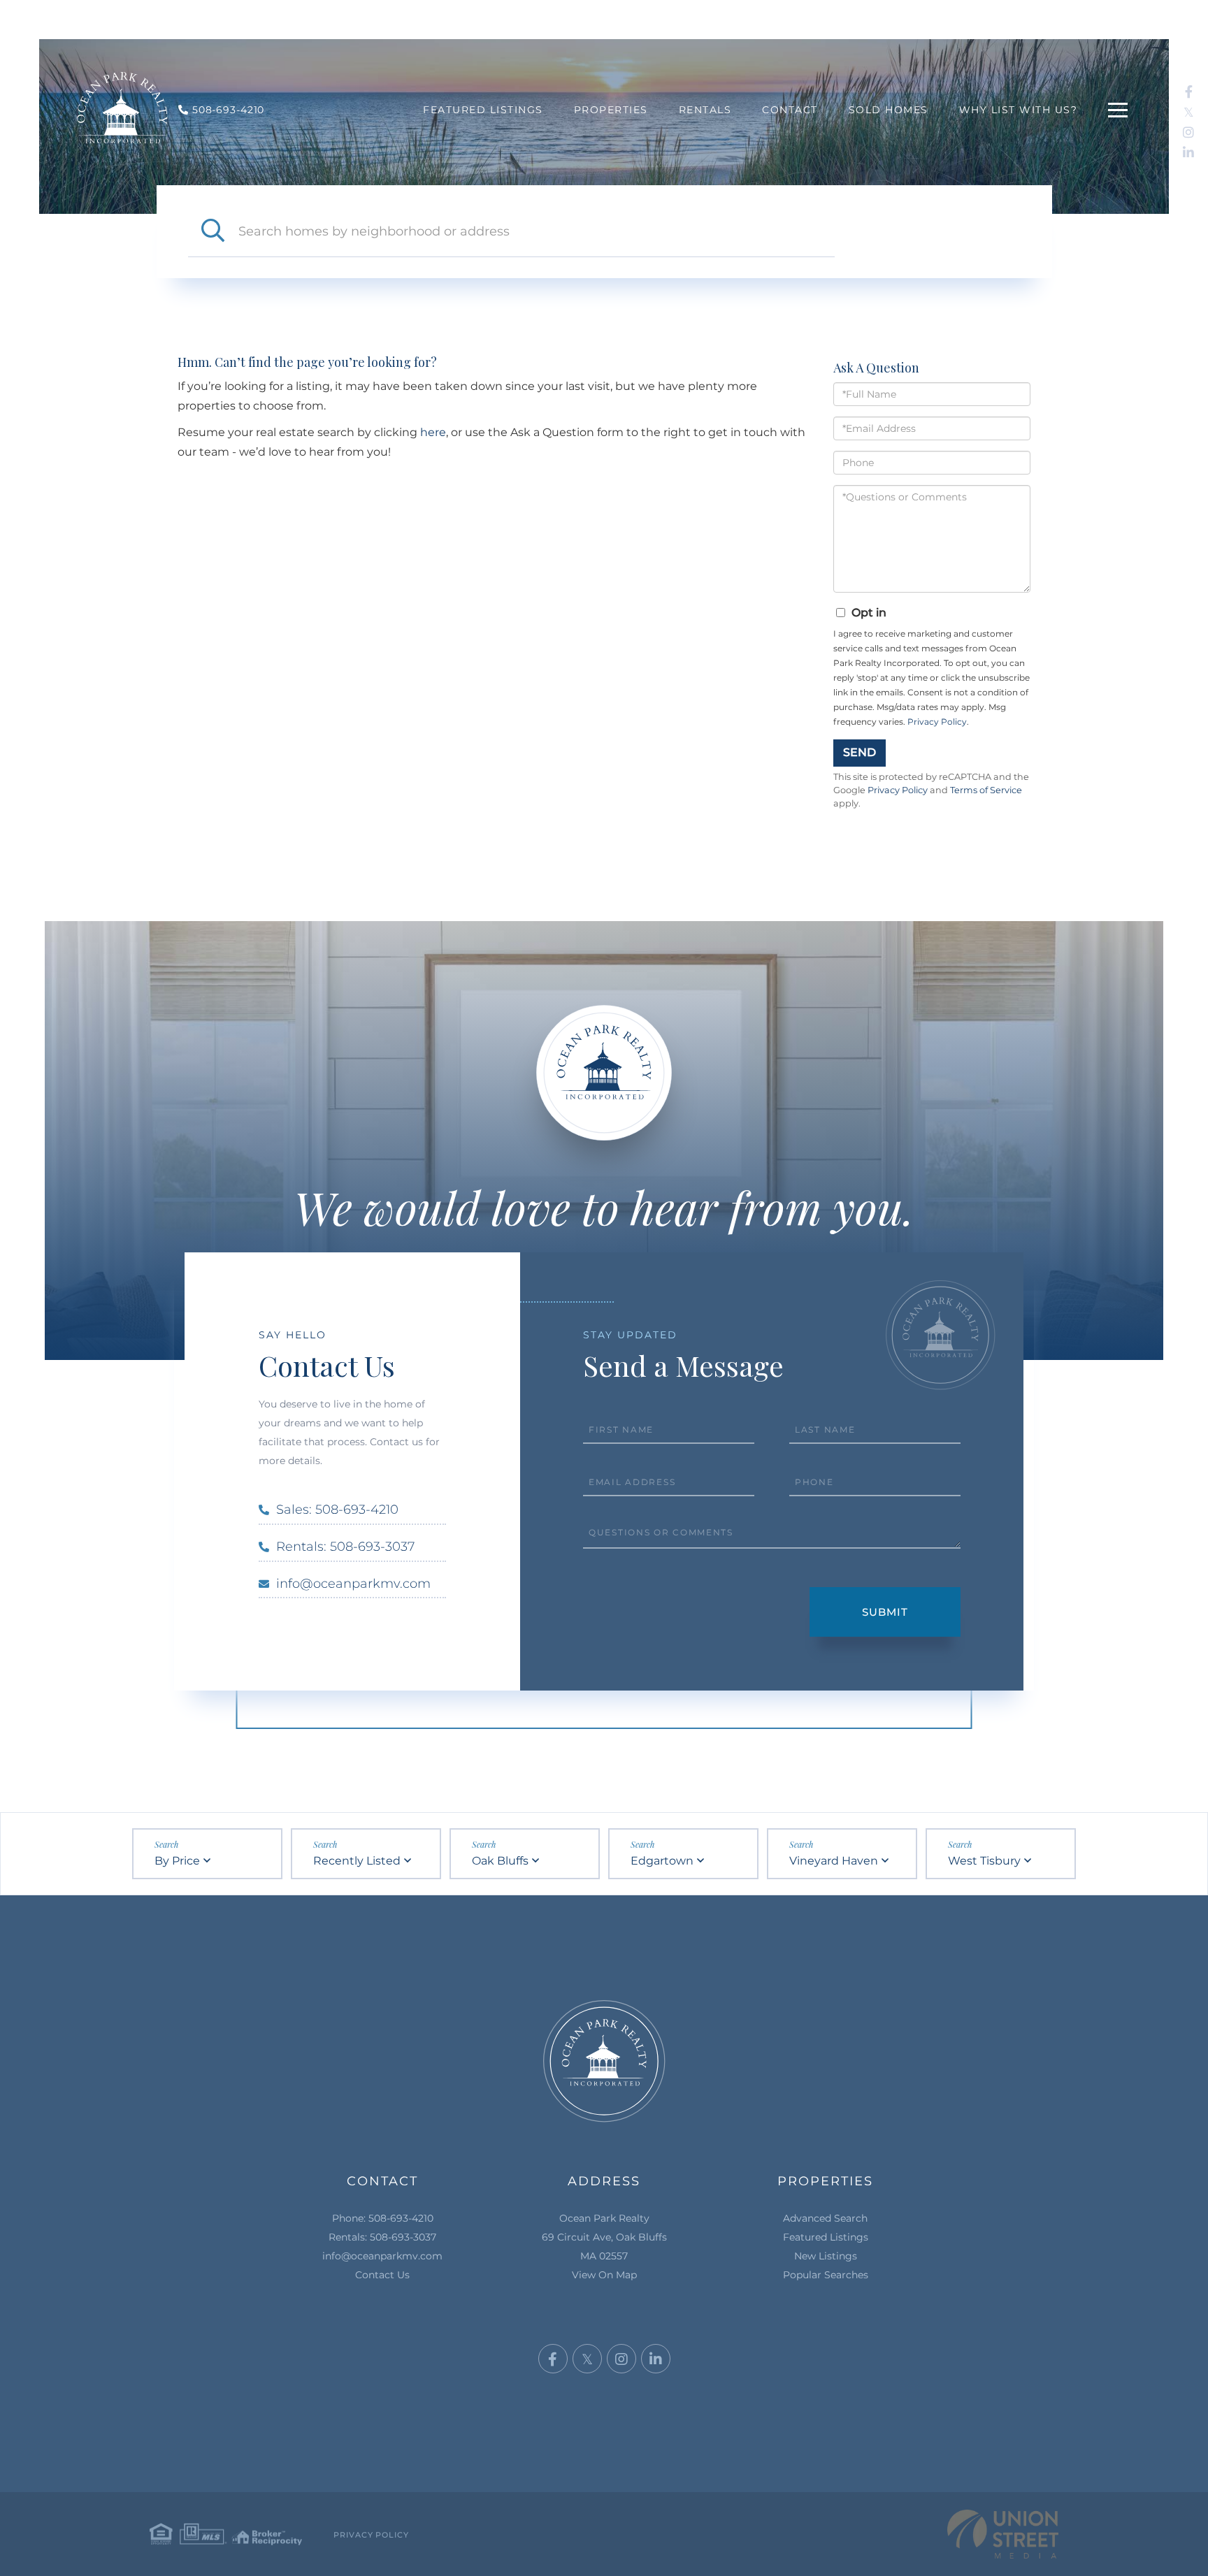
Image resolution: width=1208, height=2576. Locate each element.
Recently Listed (357, 1861)
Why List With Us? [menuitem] (1019, 110)
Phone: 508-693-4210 (383, 2218)
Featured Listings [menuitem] (483, 110)
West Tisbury (984, 1861)
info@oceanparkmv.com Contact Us (382, 2265)
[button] (213, 231)
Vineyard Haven (834, 1861)
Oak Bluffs (500, 1861)
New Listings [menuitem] (826, 2256)
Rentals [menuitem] (705, 110)
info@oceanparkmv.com (353, 1584)
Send (860, 752)
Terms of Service (986, 790)
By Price (177, 1861)
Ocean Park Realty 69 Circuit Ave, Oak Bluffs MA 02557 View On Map (604, 2246)
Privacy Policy (937, 722)
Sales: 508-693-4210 (337, 1510)
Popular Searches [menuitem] (826, 2275)
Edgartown (662, 1861)
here (433, 432)
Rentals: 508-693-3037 (345, 1547)
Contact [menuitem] (790, 110)
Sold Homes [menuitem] (889, 110)
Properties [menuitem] (611, 110)
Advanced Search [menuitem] (825, 2218)
